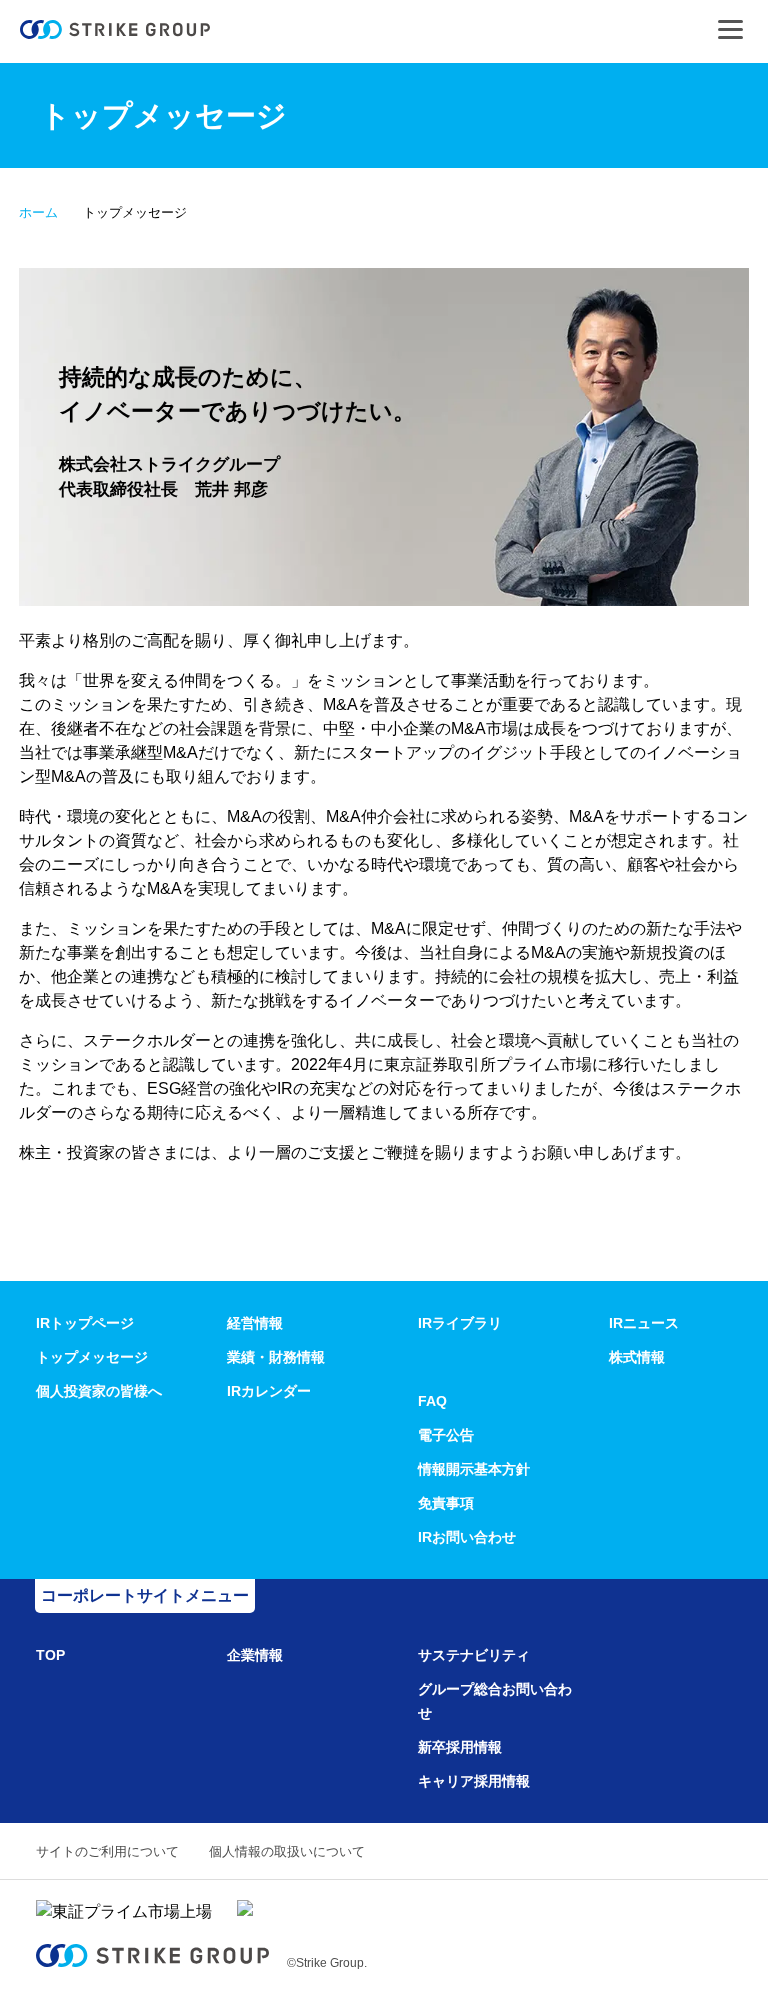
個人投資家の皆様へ (99, 1391)
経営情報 (255, 1323)
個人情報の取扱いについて (287, 1851)
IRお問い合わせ (467, 1537)
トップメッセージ (92, 1357)
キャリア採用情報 (474, 1781)
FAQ (432, 1401)
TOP (50, 1655)
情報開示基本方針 (474, 1469)
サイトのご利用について (107, 1851)
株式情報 (637, 1357)
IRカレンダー (269, 1391)
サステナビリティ (474, 1655)
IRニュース (644, 1323)
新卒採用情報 (460, 1747)
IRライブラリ (460, 1323)
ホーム (38, 212)
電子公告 (446, 1435)
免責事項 (446, 1503)
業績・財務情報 (276, 1357)
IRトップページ (85, 1323)
